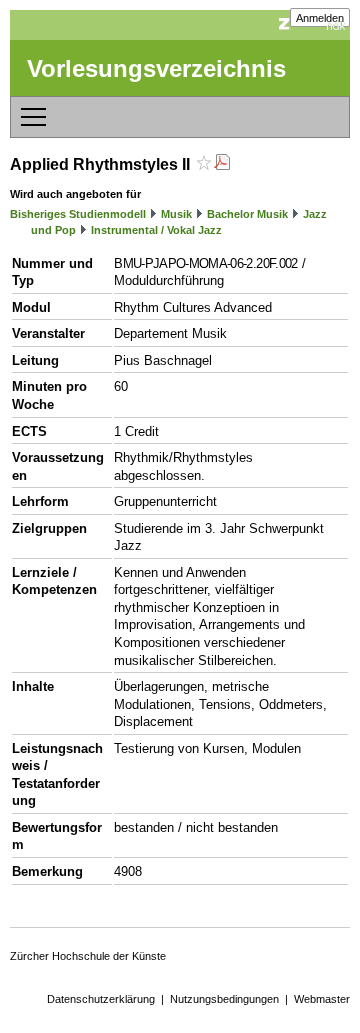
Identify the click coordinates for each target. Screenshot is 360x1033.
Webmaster (322, 999)
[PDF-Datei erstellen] (222, 164)
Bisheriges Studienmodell (78, 214)
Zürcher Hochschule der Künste (88, 956)
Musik (176, 214)
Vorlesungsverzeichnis (156, 68)
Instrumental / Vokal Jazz (156, 230)
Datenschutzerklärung (101, 999)
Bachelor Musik (247, 214)
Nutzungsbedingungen (224, 999)
